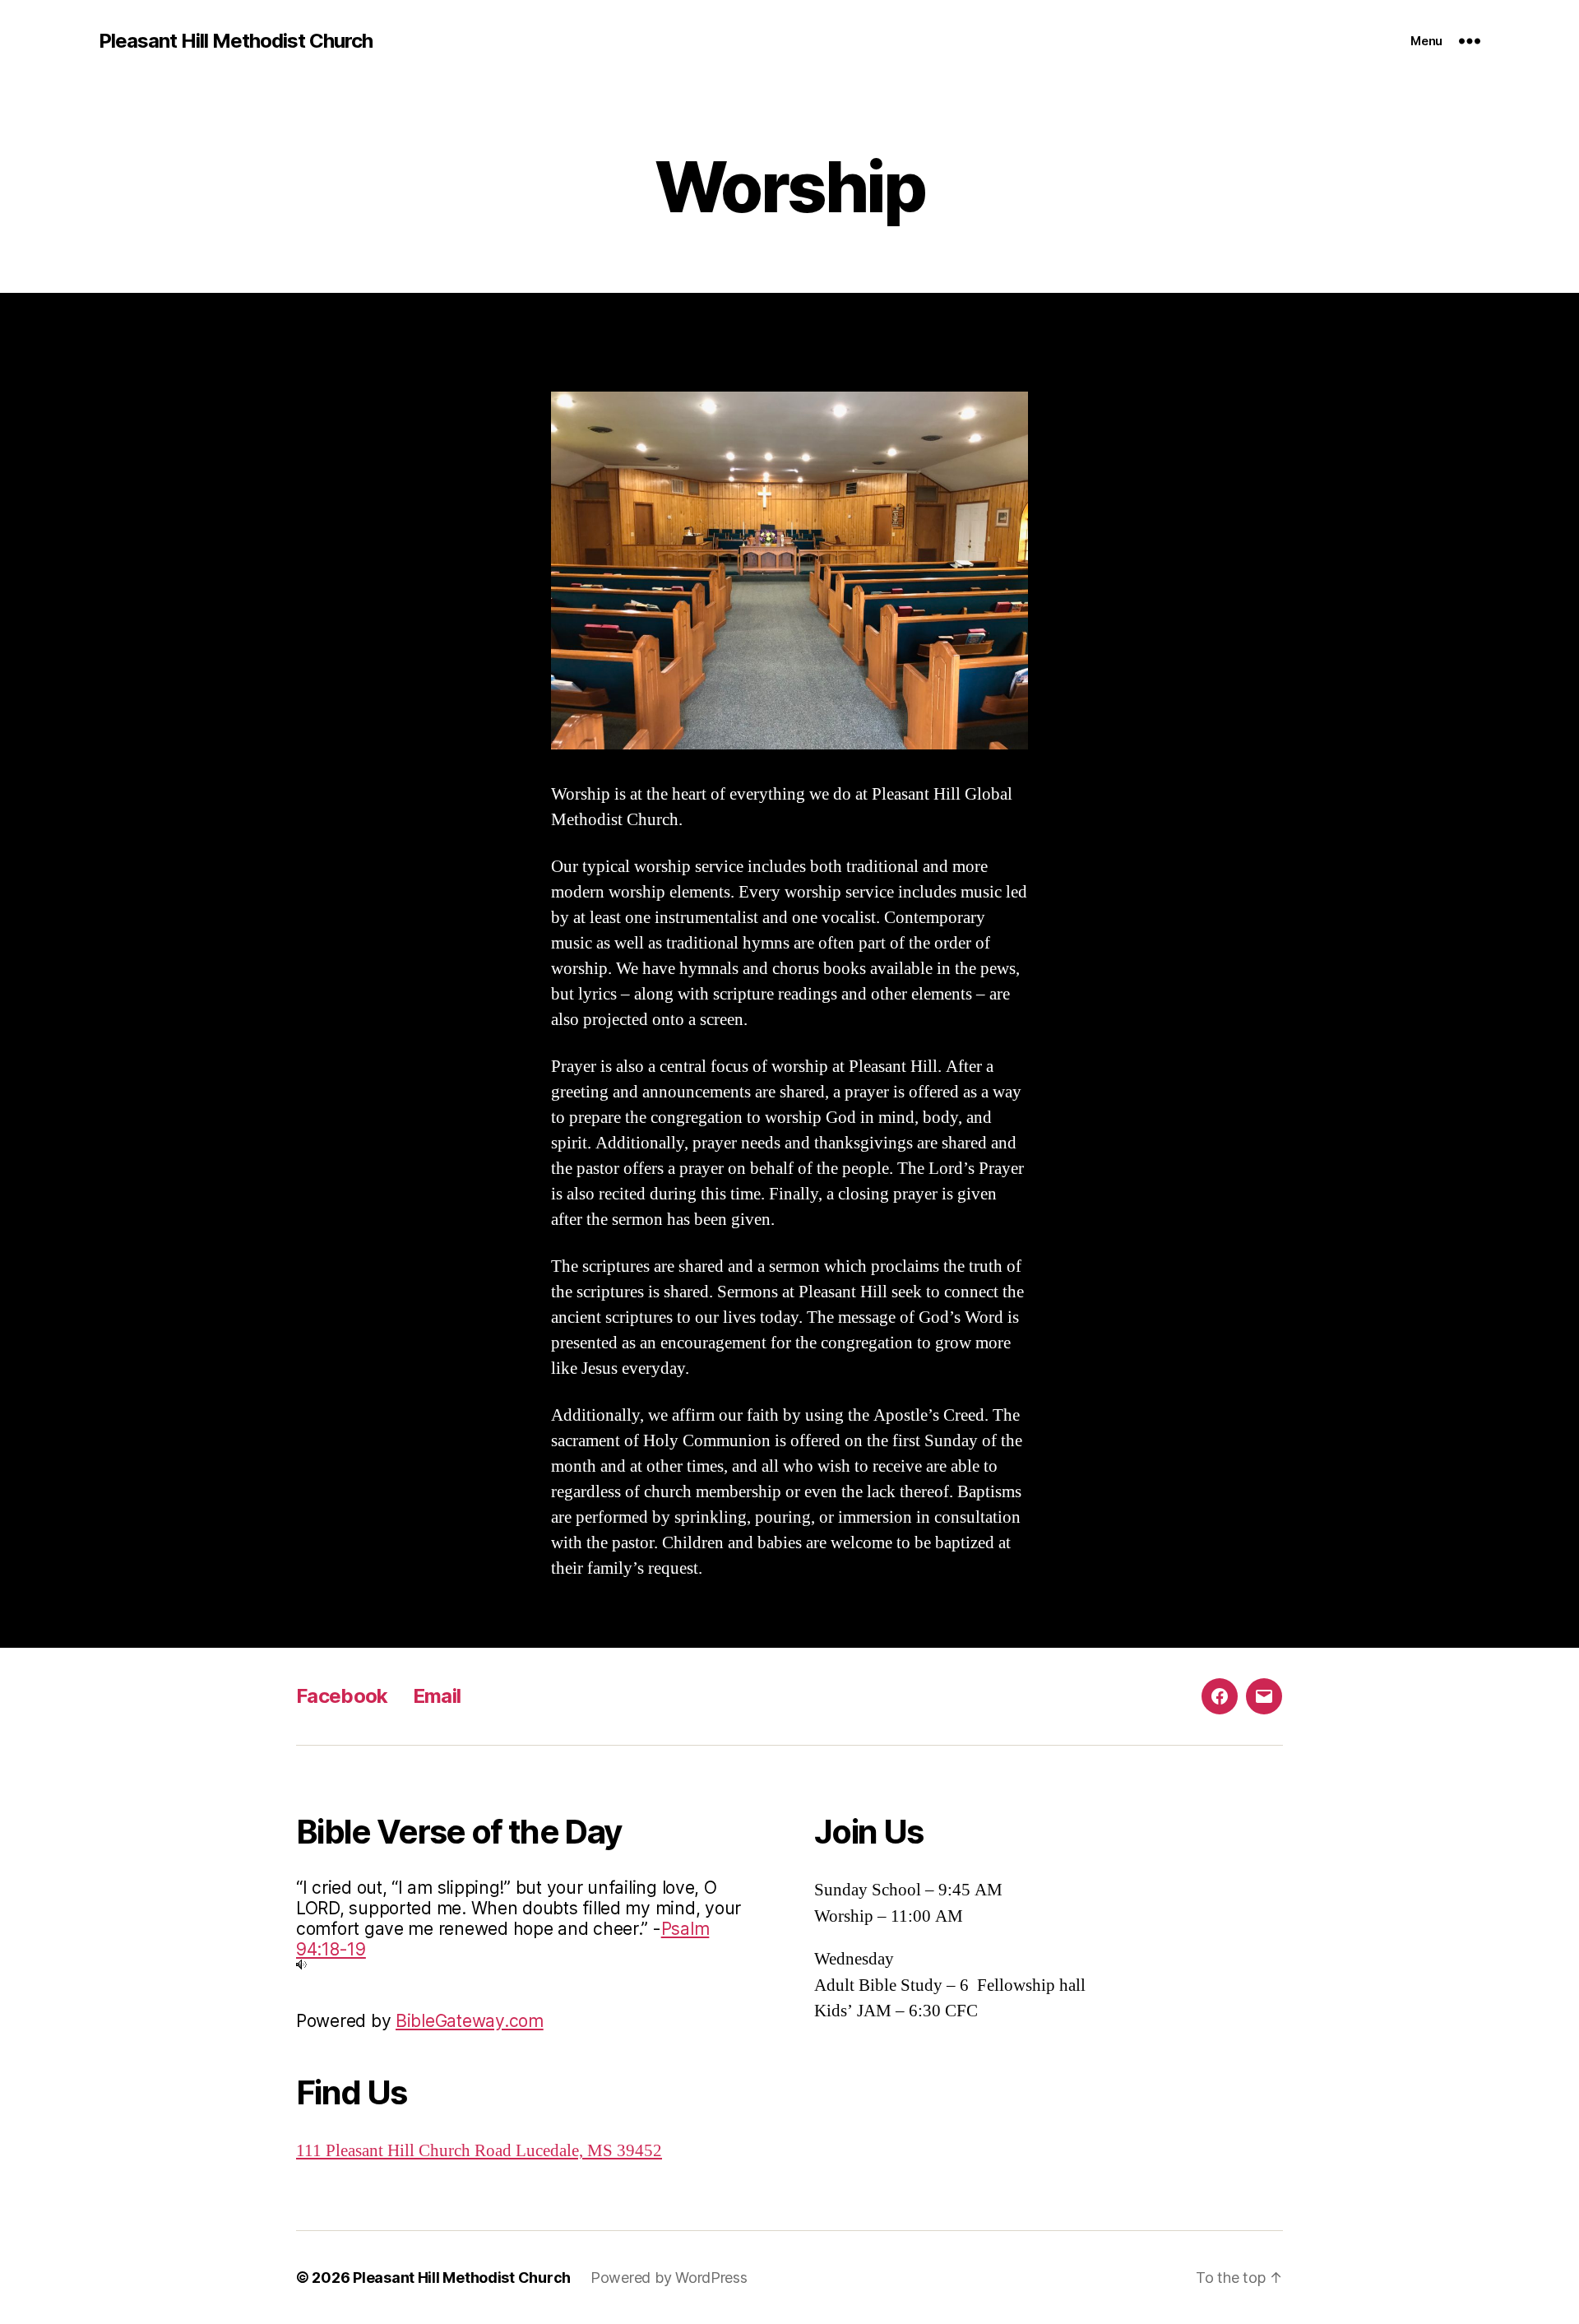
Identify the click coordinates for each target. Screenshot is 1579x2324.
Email (437, 1696)
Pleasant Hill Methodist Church (236, 41)
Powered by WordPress (669, 2278)
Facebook (342, 1696)
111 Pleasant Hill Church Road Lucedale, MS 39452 (479, 2151)
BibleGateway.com (470, 2021)
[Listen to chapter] (530, 1964)
